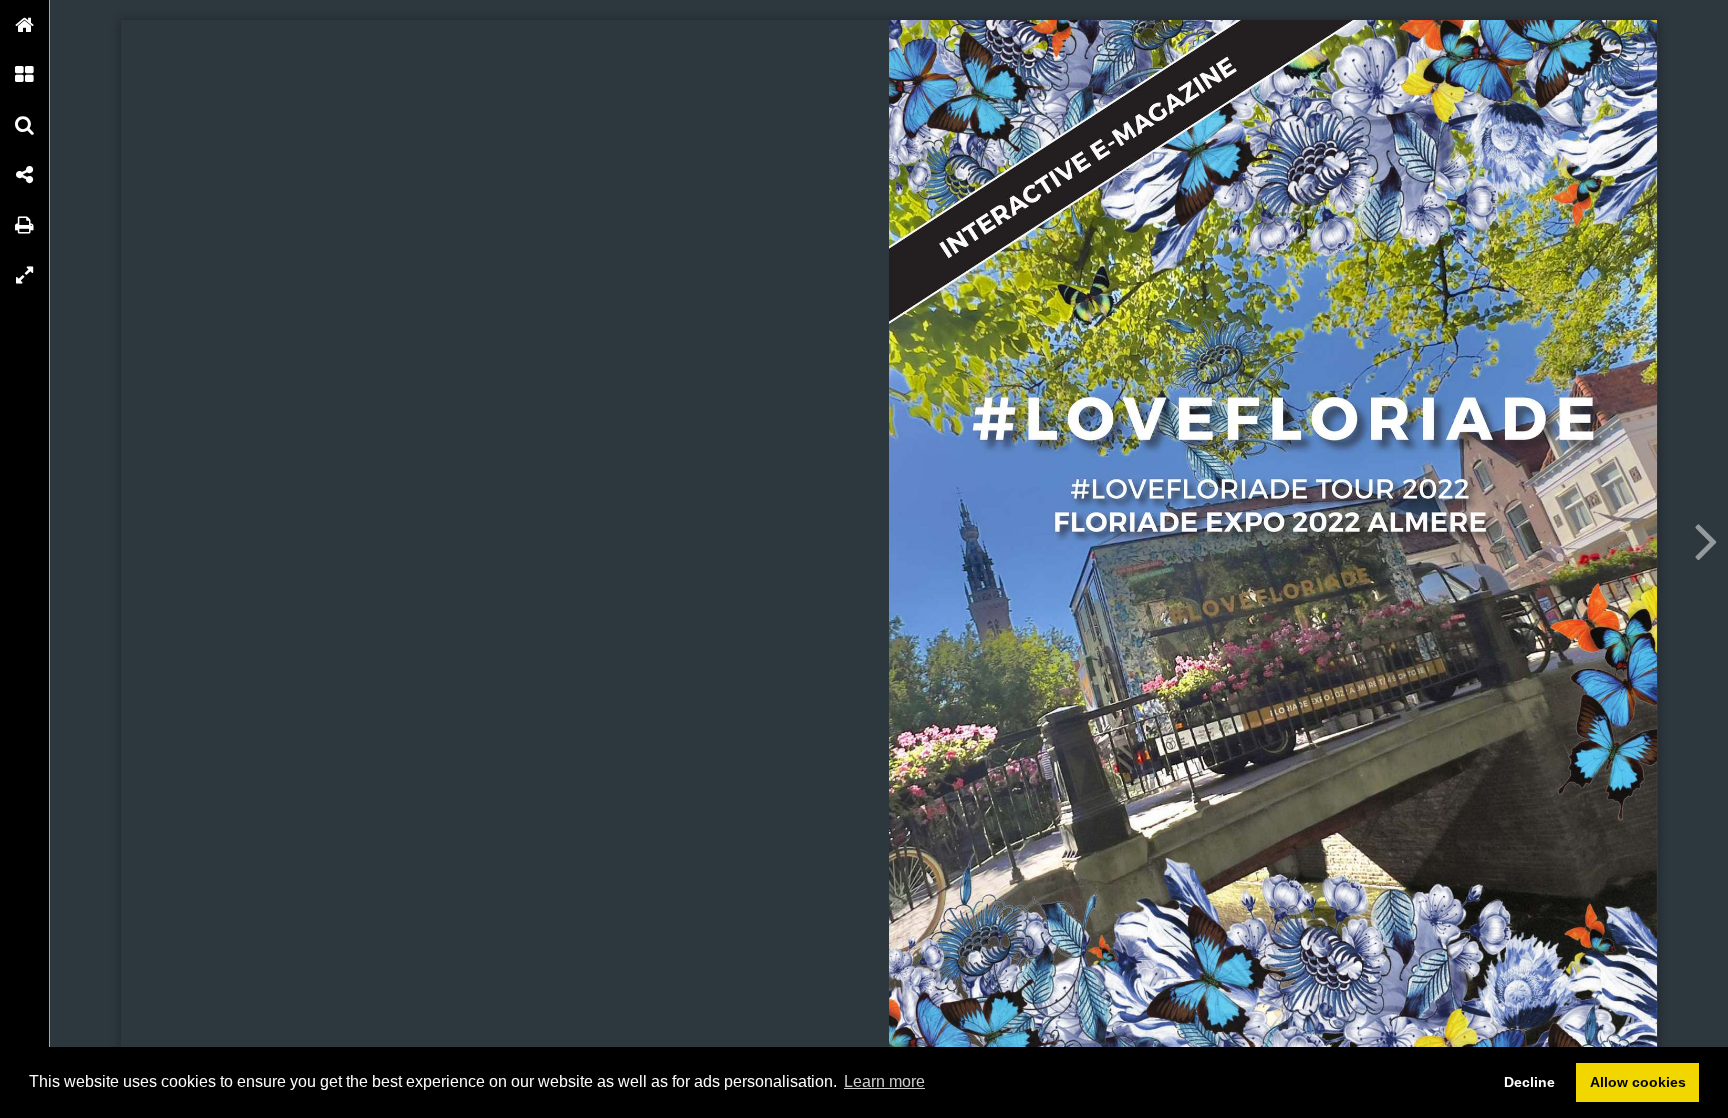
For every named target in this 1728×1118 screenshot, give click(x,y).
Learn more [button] (884, 1081)
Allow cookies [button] (1638, 1082)
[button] (25, 25)
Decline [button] (1529, 1082)
